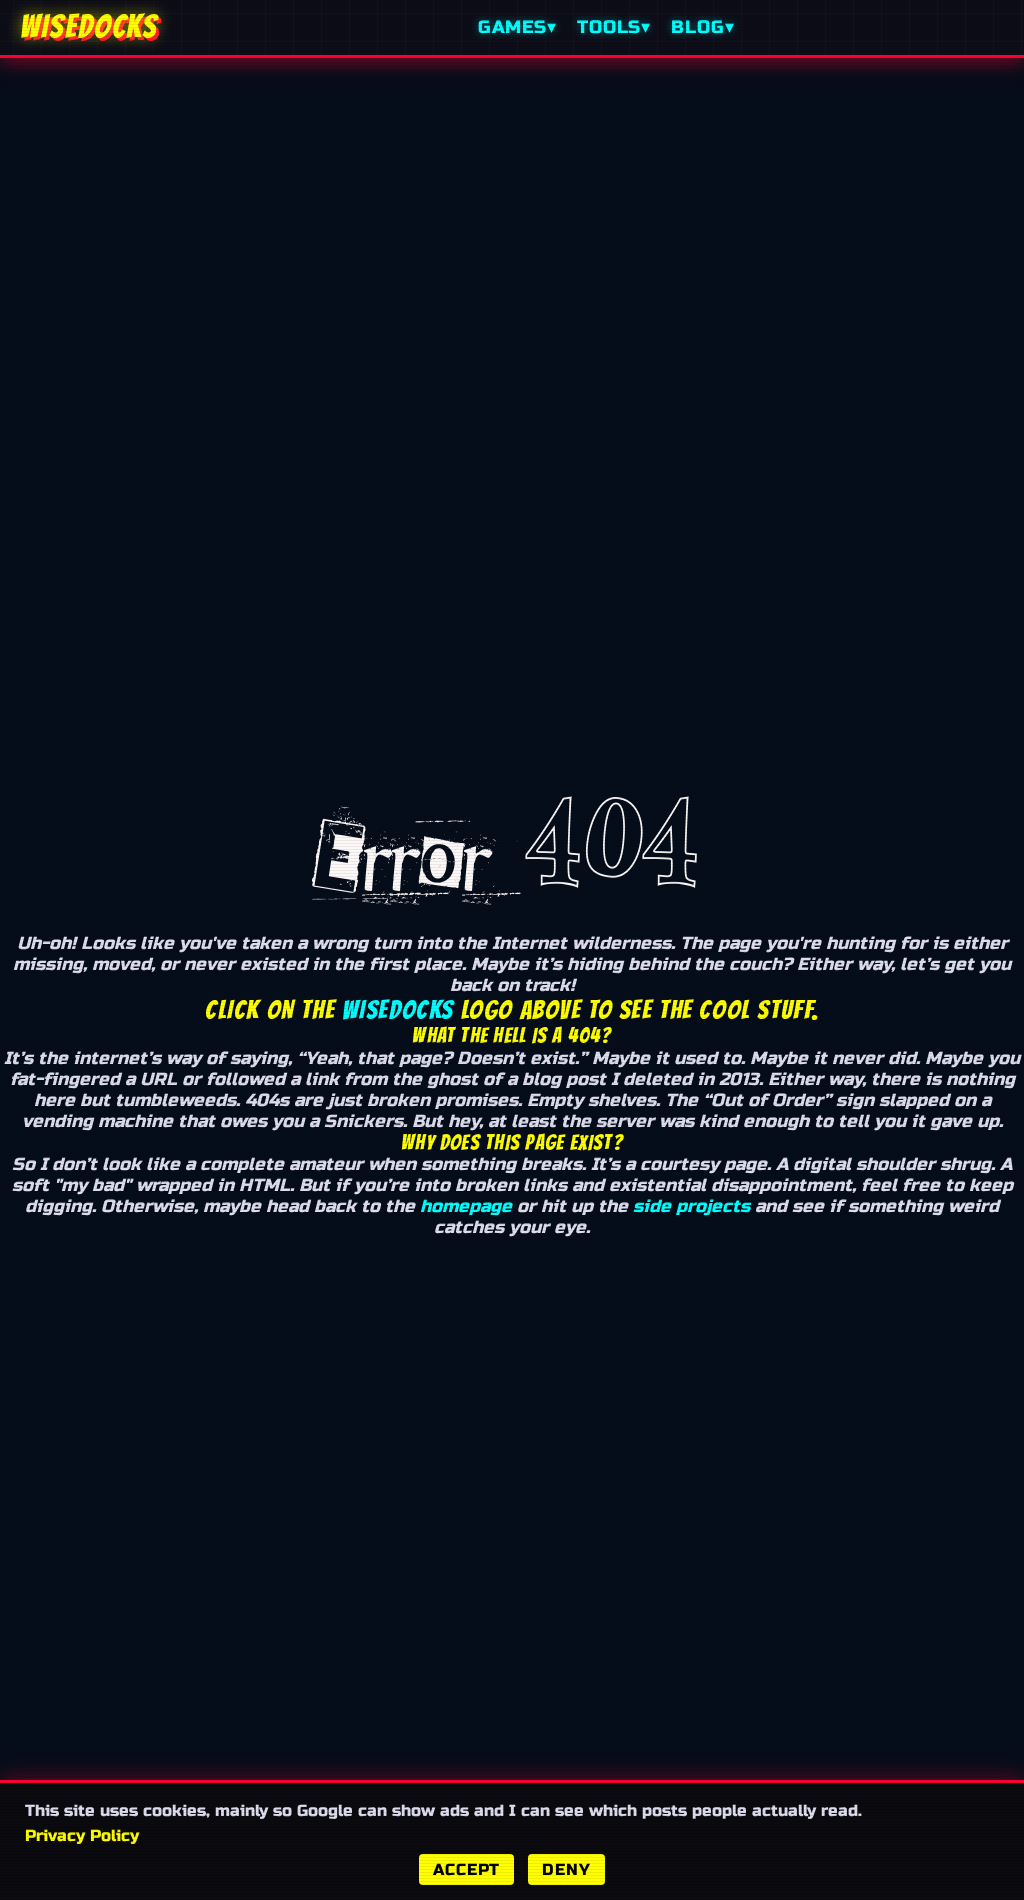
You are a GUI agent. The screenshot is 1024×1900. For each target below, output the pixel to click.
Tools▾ (614, 27)
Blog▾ (702, 27)
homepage (466, 1206)
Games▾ (517, 27)
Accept (466, 1869)
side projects (691, 1206)
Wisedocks (398, 1010)
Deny (566, 1869)
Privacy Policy (82, 1835)
